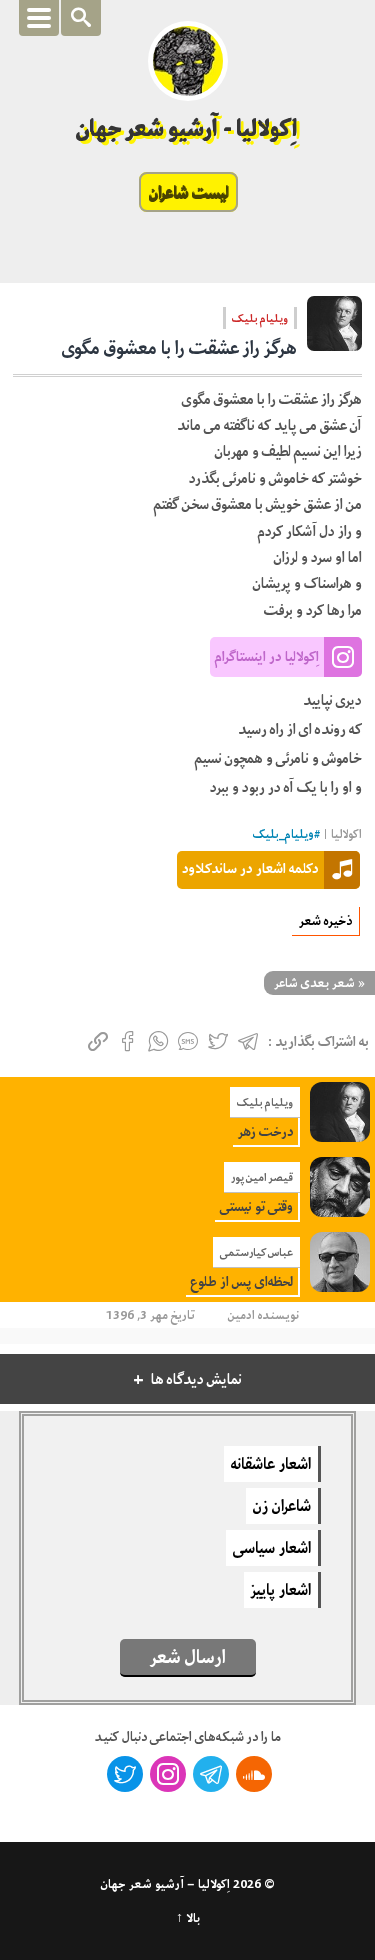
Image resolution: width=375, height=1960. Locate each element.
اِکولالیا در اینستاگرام (267, 656)
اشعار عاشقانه (271, 1464)
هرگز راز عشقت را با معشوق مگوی (179, 348)
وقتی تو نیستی (256, 1206)
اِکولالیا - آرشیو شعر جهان (187, 128)
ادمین (241, 1315)
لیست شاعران (188, 192)
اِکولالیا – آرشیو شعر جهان (165, 1884)
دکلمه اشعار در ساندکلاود (250, 868)
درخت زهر (265, 1131)
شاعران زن (282, 1506)
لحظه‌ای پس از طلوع (242, 1281)
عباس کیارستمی (256, 1252)
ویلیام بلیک (260, 318)
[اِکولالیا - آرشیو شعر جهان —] (188, 61)
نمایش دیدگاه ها (196, 1379)
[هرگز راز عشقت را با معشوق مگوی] (334, 330)
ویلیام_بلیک (283, 834)
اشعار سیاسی (272, 1548)
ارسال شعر (188, 1657)
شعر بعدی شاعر (314, 983)
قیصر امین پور (262, 1177)
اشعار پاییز (281, 1590)
